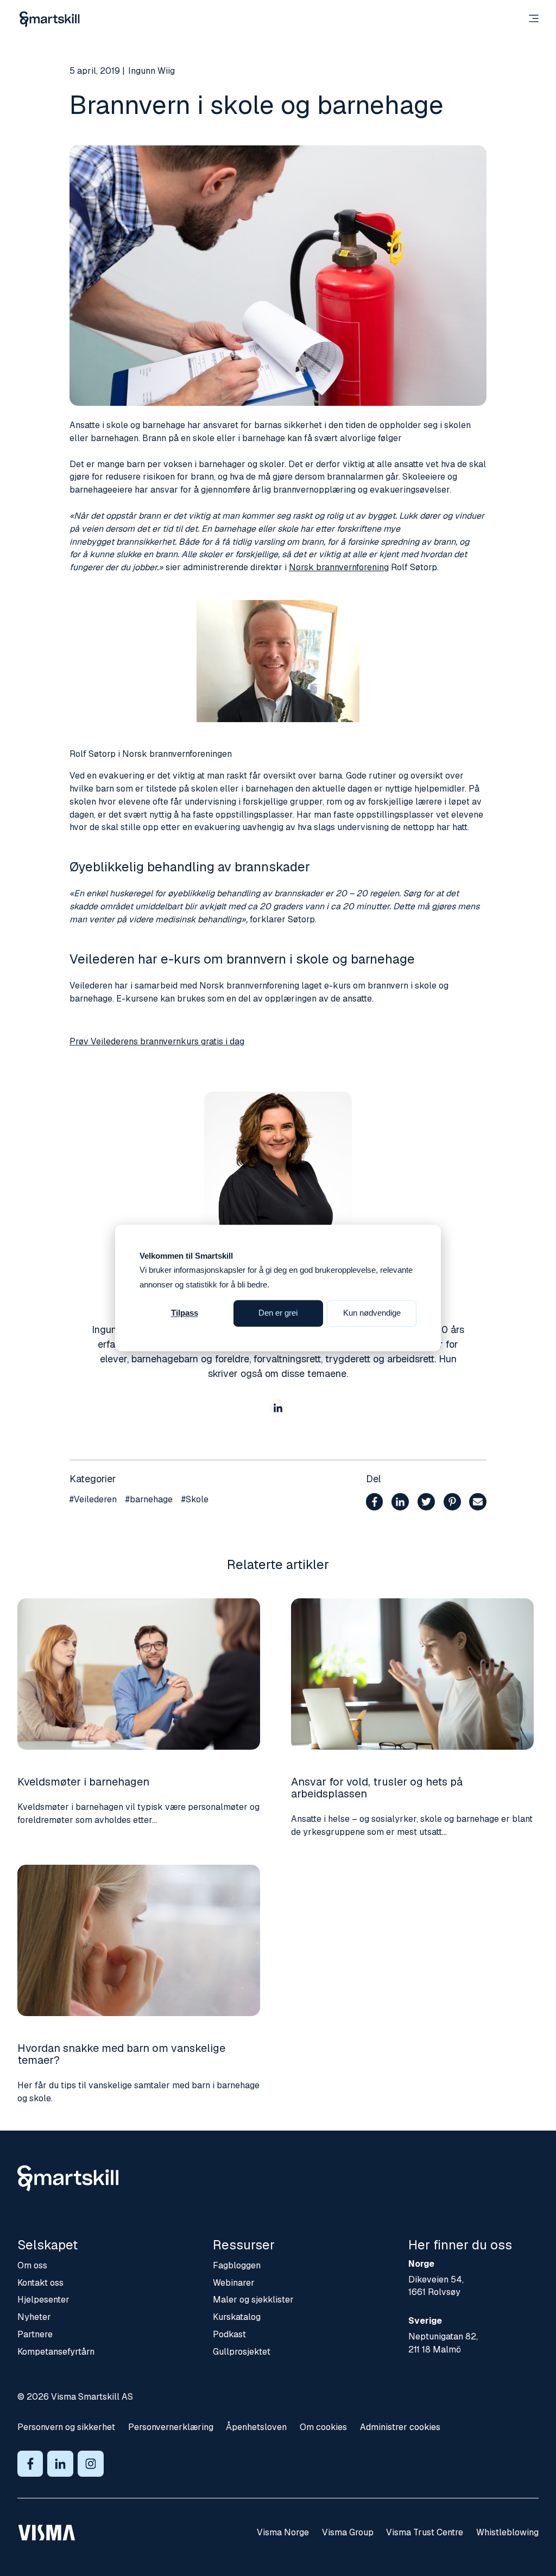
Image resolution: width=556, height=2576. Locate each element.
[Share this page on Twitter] (426, 1504)
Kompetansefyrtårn (56, 2352)
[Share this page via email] (478, 1504)
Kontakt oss (40, 2283)
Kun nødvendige (372, 1313)
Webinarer (234, 2283)
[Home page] (50, 19)
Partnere (35, 2334)
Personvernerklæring (171, 2427)
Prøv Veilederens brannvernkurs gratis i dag (157, 1041)
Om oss (32, 2265)
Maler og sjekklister (253, 2300)
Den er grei (278, 1313)
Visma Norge (283, 2532)
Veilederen (93, 1499)
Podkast (229, 2334)
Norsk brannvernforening (339, 567)
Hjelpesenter (43, 2300)
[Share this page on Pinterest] (452, 1504)
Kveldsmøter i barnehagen (83, 1782)
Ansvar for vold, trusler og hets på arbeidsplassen (377, 1788)
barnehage (149, 1499)
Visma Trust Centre (425, 2532)
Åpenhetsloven (256, 2427)
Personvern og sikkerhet (66, 2427)
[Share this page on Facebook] (375, 1504)
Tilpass (185, 1313)
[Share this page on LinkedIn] (400, 1504)
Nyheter (34, 2317)
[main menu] (534, 20)
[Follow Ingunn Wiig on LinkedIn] (278, 1410)
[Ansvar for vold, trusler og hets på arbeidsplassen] (412, 1674)
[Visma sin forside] (47, 2533)
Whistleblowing (507, 2532)
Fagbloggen (237, 2265)
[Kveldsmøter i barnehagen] (139, 1674)
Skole (195, 1499)
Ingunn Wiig (151, 71)
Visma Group (348, 2532)
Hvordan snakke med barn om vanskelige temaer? (121, 2054)
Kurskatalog (237, 2317)
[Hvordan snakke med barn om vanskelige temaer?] (139, 1940)
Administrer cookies (400, 2427)
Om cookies (323, 2427)
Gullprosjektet (242, 2352)
